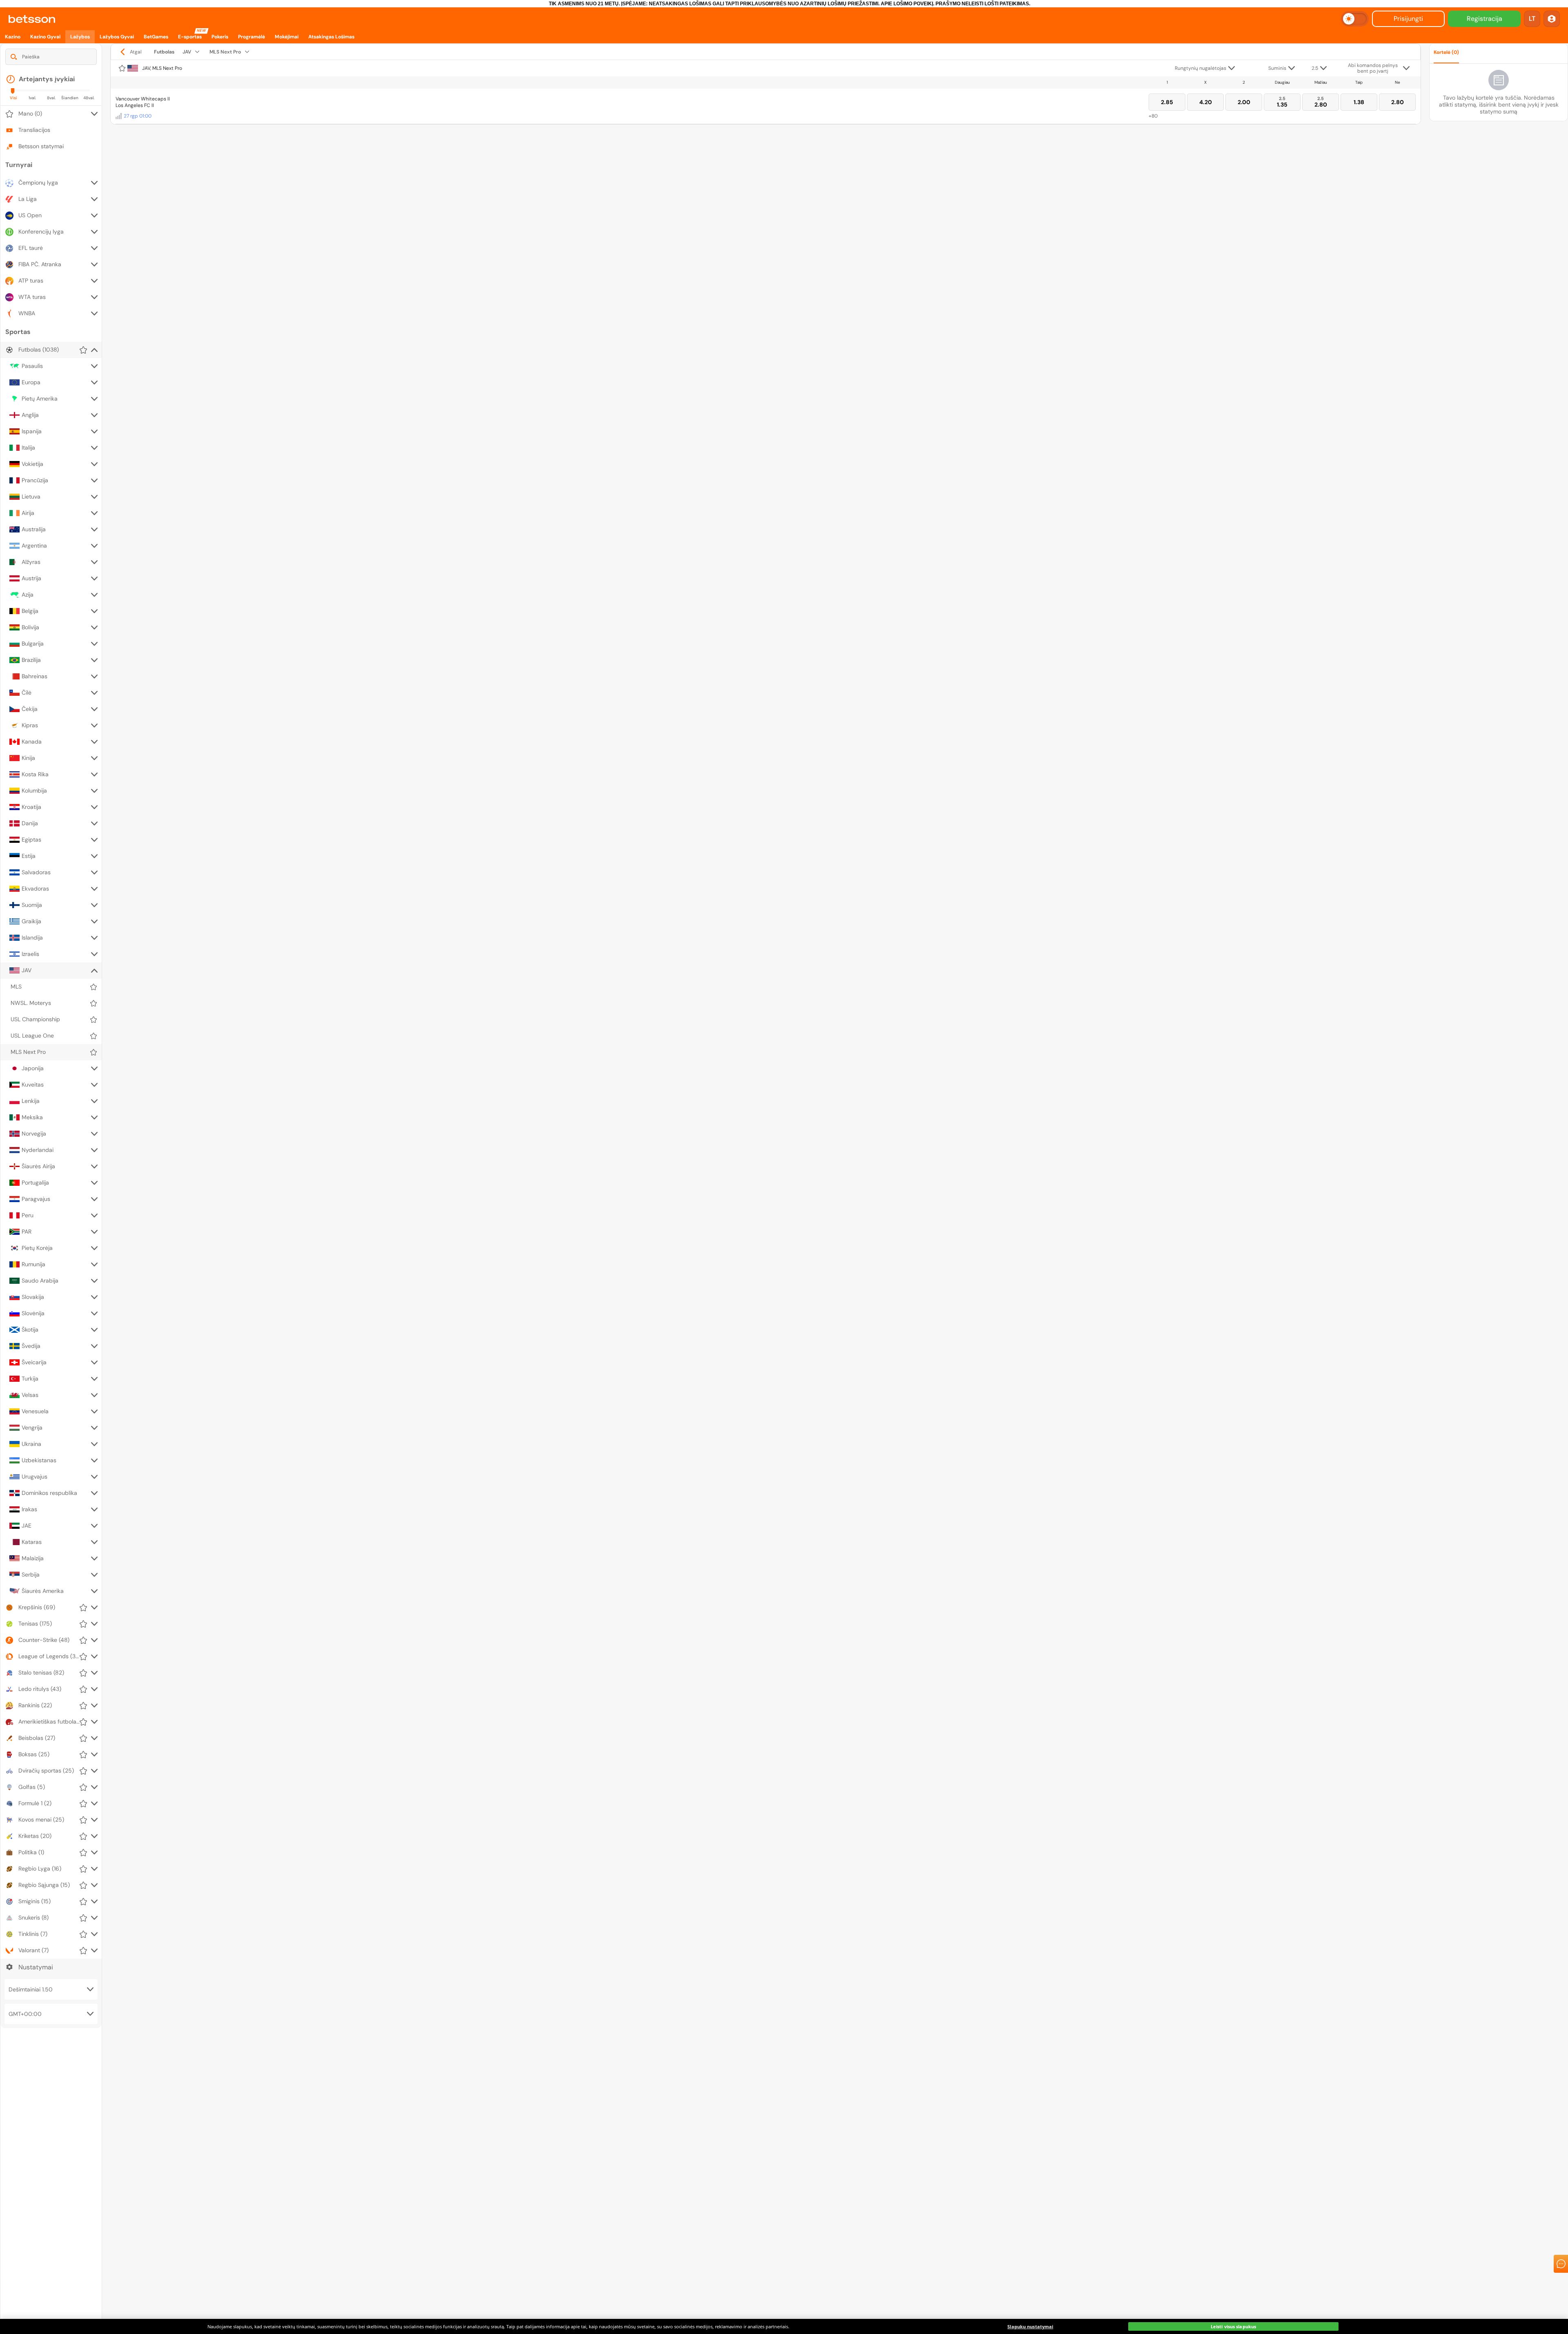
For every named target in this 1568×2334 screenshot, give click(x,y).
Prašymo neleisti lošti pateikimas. (983, 4)
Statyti (1498, 268)
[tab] (1487, 290)
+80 (1153, 116)
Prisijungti (1408, 19)
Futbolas (164, 52)
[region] (784, 2326)
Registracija (1484, 19)
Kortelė (1446, 52)
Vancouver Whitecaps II (143, 99)
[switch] (1355, 19)
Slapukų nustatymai (1030, 2326)
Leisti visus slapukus (1233, 2326)
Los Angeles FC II (135, 105)
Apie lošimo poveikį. (908, 4)
